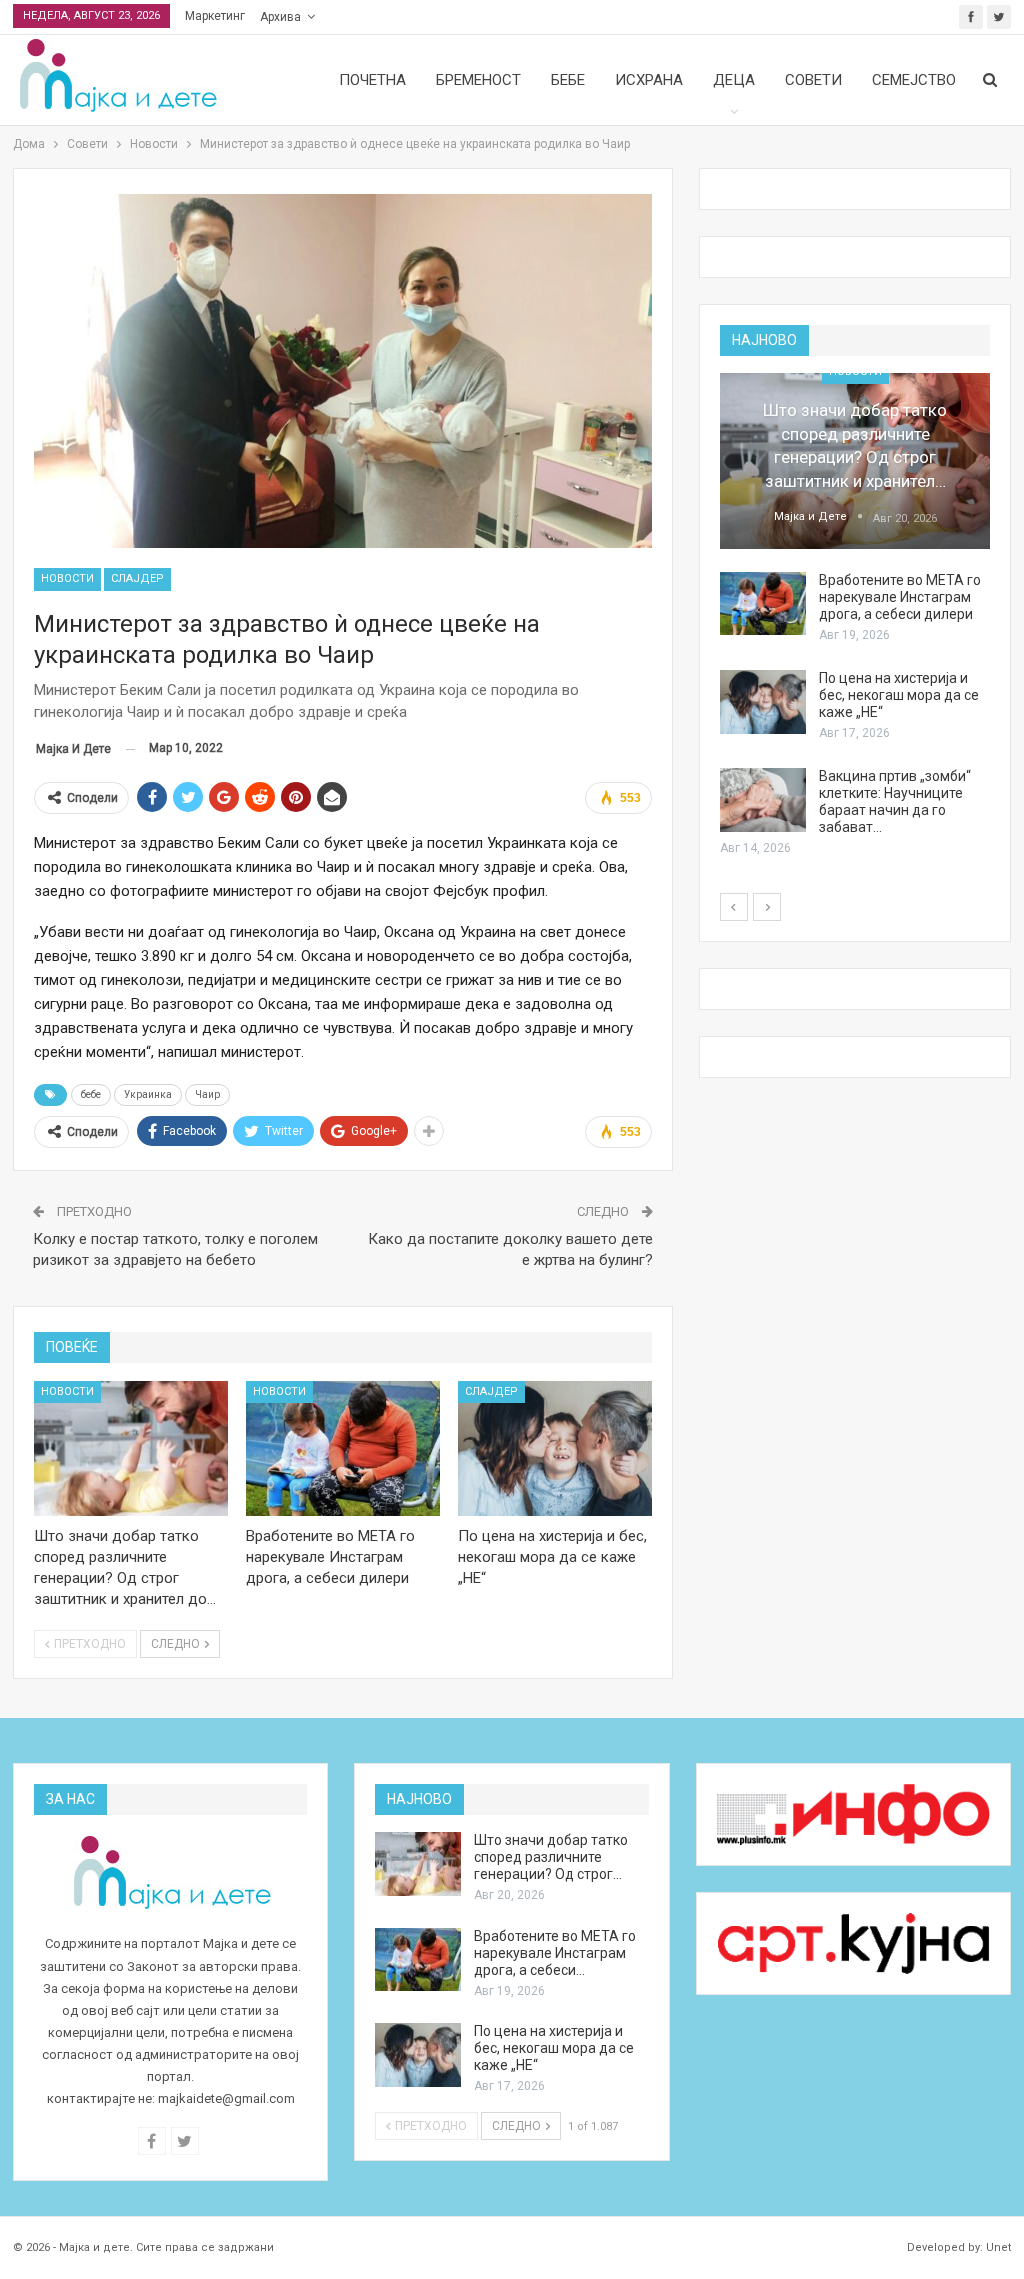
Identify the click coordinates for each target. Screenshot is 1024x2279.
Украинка (148, 1094)
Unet (998, 2247)
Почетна (372, 80)
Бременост (478, 80)
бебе (91, 1094)
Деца (734, 80)
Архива (280, 17)
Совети (813, 80)
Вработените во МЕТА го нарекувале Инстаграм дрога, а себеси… (555, 1953)
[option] (855, 616)
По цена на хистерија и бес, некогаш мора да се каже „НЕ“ (899, 695)
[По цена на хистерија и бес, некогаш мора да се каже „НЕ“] (555, 1449)
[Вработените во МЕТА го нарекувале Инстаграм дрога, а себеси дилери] (343, 1449)
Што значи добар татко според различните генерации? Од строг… (551, 1857)
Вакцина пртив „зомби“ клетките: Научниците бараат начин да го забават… (895, 801)
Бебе (568, 80)
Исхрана (649, 80)
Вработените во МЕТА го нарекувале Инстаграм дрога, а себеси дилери (900, 597)
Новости (67, 578)
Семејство (914, 80)
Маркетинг (215, 16)
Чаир (207, 1094)
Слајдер (137, 578)
